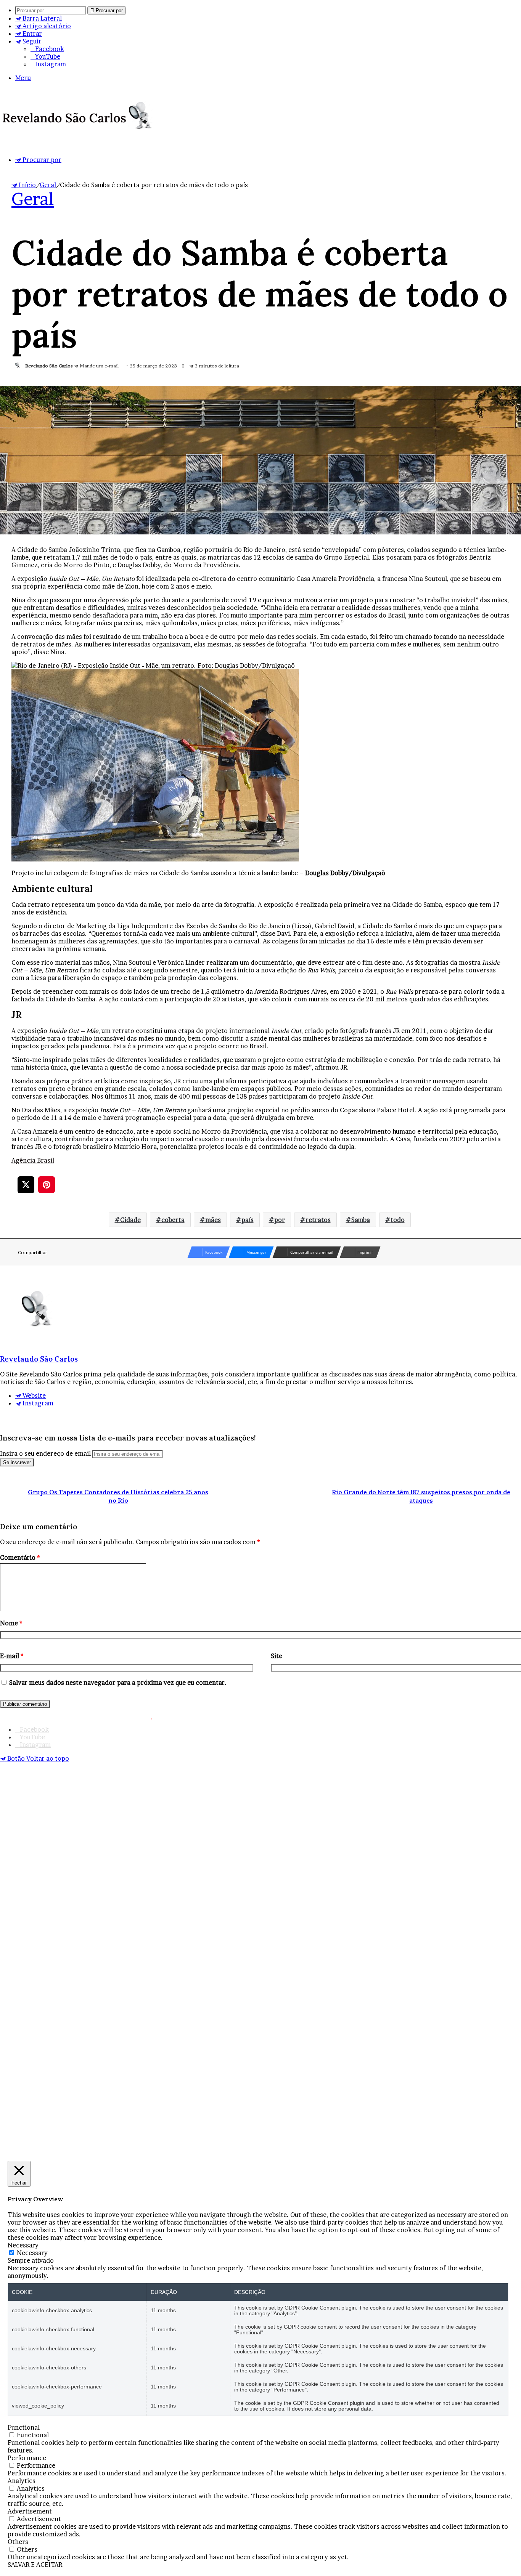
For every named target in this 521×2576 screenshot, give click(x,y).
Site (277, 1656)
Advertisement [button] (30, 2511)
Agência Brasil (33, 1160)
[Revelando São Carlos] (79, 133)
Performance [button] (27, 2458)
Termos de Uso (180, 1716)
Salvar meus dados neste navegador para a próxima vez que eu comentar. (118, 1683)
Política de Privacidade (241, 1716)
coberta (173, 1220)
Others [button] (18, 2542)
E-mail (12, 1656)
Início (27, 185)
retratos (318, 1220)
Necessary (32, 2253)
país (248, 1220)
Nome (11, 1623)
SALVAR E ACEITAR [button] (35, 2565)
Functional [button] (24, 2427)
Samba (361, 1220)
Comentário (20, 1557)
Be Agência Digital (488, 1716)
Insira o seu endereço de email (45, 1453)
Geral (48, 185)
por (280, 1220)
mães (213, 1220)
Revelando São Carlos (49, 366)
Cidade (130, 1220)
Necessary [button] (23, 2245)
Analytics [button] (22, 2481)
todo (398, 1220)
